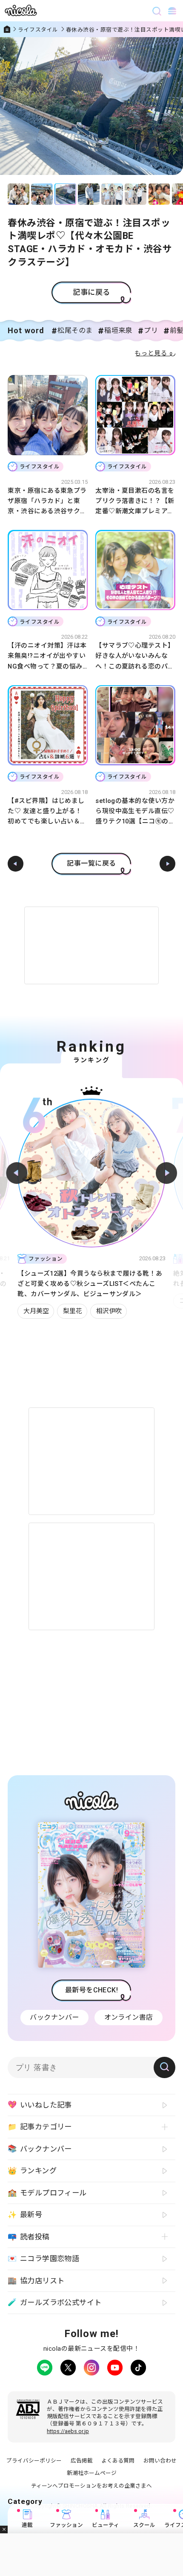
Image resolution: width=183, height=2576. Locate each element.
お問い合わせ (160, 2461)
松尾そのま (75, 330)
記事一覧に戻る (91, 863)
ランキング (32, 2171)
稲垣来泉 (118, 330)
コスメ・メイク (46, 1301)
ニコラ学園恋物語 (43, 2259)
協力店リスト (36, 2281)
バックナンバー (54, 2017)
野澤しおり (98, 1301)
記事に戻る (91, 292)
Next (166, 1173)
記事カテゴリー (40, 2127)
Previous (17, 1173)
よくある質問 (118, 2461)
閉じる (4, 2529)
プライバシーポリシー (34, 2461)
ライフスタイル (38, 30)
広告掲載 (82, 2461)
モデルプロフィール (47, 2193)
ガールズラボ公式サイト (54, 2302)
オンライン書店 (129, 2017)
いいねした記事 (40, 2105)
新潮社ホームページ (92, 2473)
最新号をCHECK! (92, 1990)
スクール (144, 2525)
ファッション (66, 2525)
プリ (151, 330)
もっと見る (151, 353)
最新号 (25, 2215)
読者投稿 (29, 2237)
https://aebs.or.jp (68, 2431)
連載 (27, 2525)
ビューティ (106, 2525)
